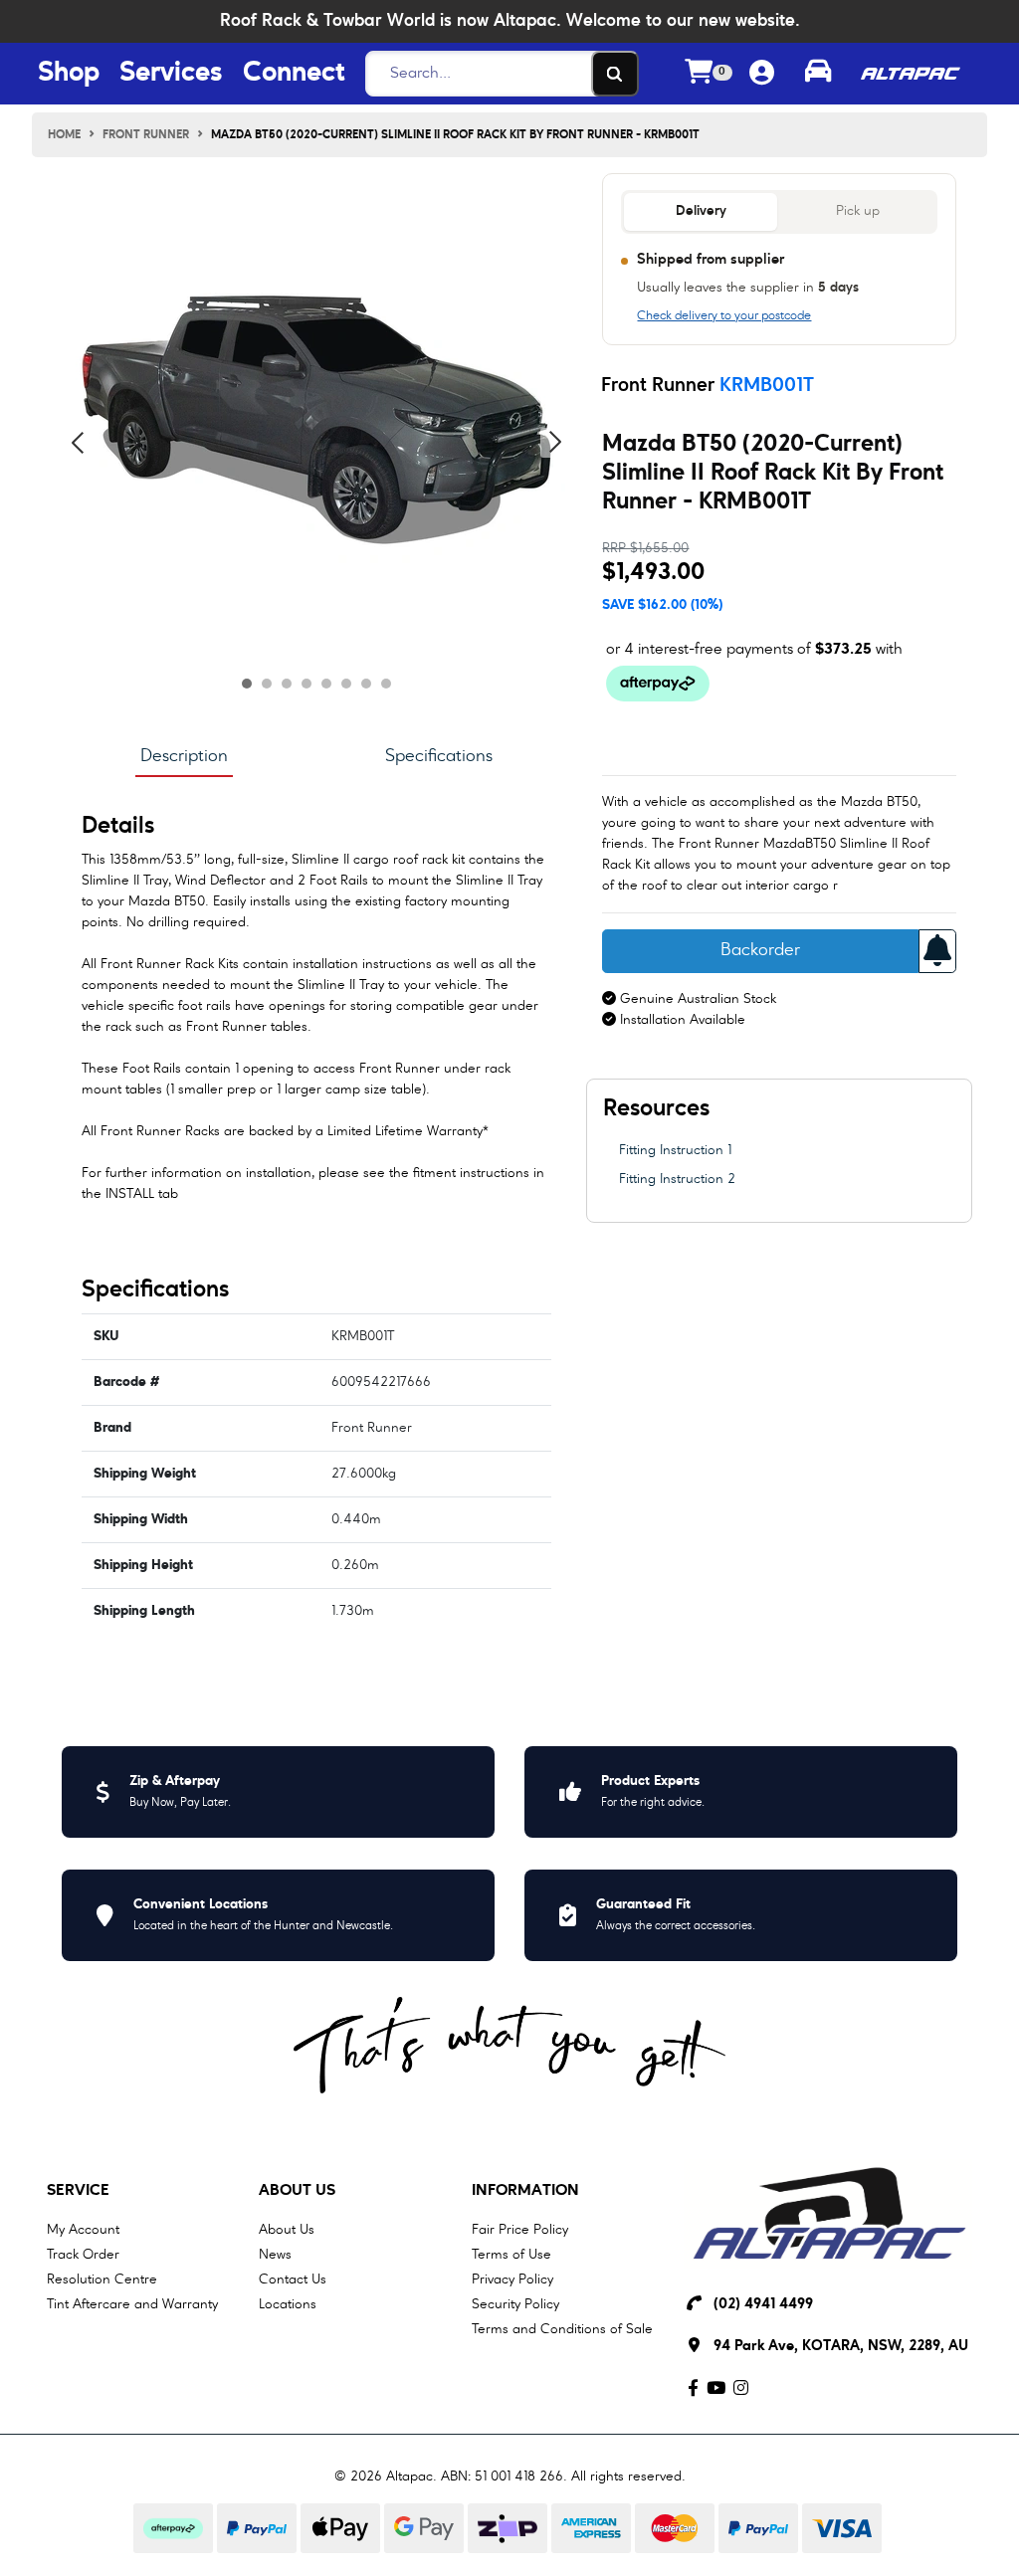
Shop (69, 74)
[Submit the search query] (615, 74)
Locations (288, 2304)
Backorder (760, 951)
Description (184, 756)
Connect (294, 74)
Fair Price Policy (520, 2230)
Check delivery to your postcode (724, 316)
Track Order (83, 2255)
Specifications (439, 756)
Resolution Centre (102, 2279)
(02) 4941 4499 (763, 2305)
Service (78, 2191)
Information (525, 2191)
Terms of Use (511, 2255)
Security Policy (515, 2304)
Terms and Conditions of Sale (562, 2329)
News (275, 2255)
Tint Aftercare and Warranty (132, 2304)
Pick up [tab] (858, 211)
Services (171, 74)
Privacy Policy (512, 2279)
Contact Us (293, 2279)
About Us (297, 2191)
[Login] (762, 74)
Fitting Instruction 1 (675, 1150)
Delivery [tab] (701, 211)
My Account (83, 2230)
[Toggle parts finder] (818, 74)
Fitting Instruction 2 (677, 1179)
